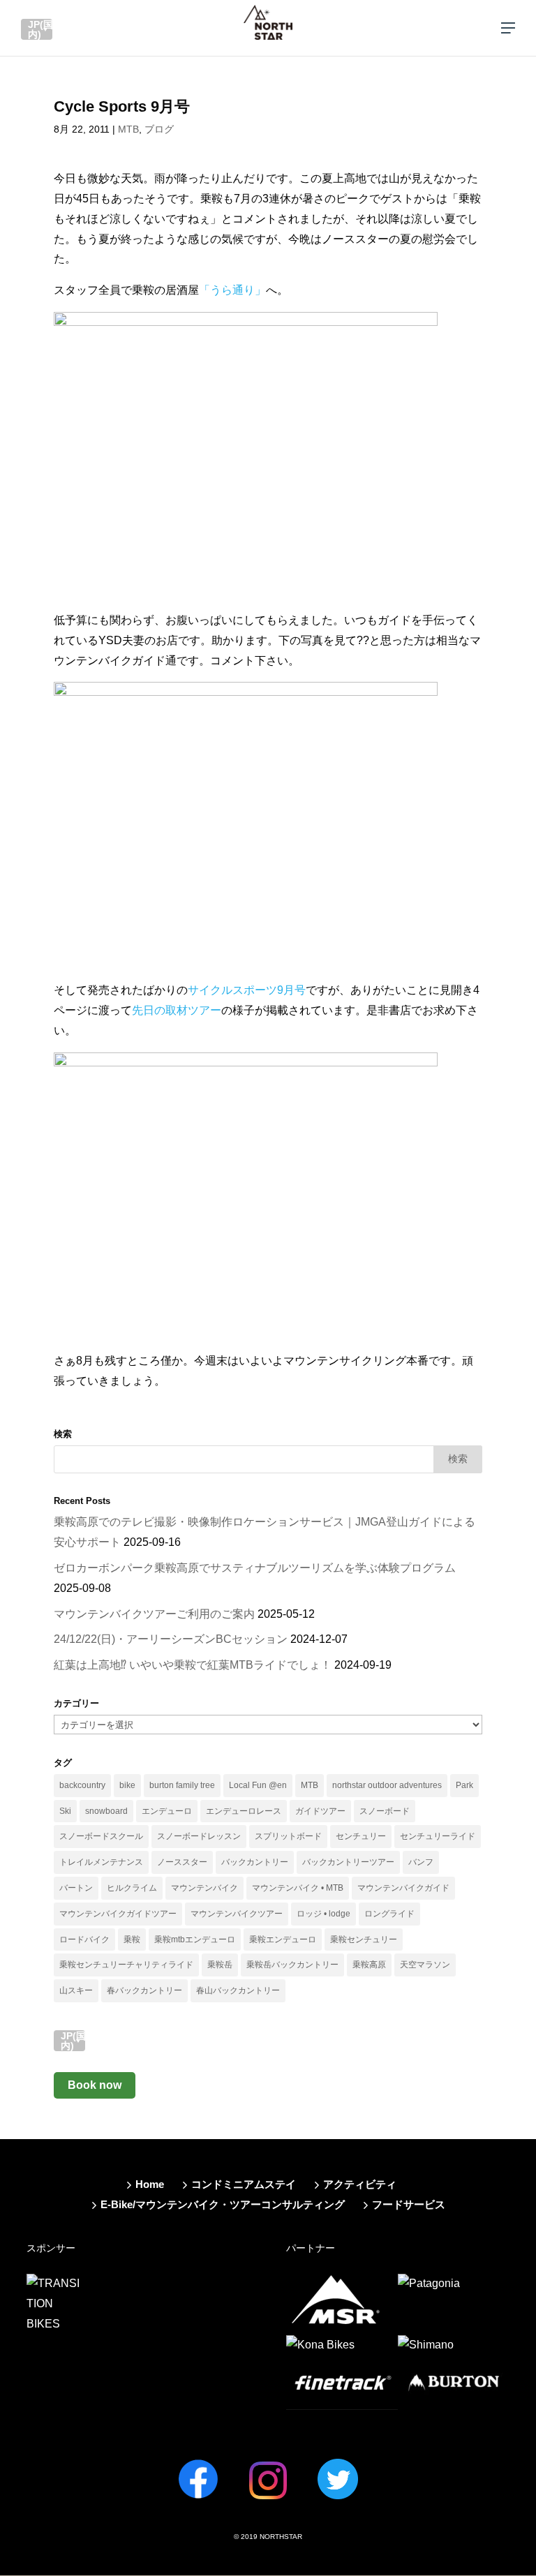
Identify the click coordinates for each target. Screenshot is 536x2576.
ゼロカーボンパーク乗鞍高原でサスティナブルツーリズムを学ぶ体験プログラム (255, 1568)
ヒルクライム (132, 1888)
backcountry (82, 1785)
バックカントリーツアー (348, 1862)
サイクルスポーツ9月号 (247, 990)
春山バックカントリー (238, 1990)
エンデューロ (167, 1811)
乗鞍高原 (369, 1965)
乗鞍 (132, 1940)
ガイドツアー (320, 1811)
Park (464, 1785)
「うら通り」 (232, 290)
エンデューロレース (244, 1811)
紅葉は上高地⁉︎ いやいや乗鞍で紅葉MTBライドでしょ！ (193, 1665)
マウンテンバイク (204, 1888)
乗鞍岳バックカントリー (292, 1965)
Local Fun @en (258, 1785)
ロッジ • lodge (323, 1914)
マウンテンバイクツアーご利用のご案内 (154, 1614)
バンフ (421, 1862)
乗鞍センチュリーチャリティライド (126, 1965)
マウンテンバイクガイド (403, 1888)
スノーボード (385, 1811)
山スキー (76, 1990)
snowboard (106, 1811)
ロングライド (389, 1914)
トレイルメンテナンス (101, 1862)
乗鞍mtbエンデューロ (195, 1940)
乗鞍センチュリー (364, 1940)
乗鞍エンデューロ (283, 1940)
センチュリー (361, 1836)
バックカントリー (255, 1862)
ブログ (159, 129)
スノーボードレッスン (199, 1836)
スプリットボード (288, 1836)
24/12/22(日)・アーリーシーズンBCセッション (171, 1639)
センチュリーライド (438, 1836)
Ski (65, 1811)
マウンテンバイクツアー (237, 1914)
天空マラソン (425, 1965)
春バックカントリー (144, 1990)
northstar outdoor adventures (387, 1785)
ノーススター (182, 1862)
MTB (128, 129)
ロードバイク (84, 1940)
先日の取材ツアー (177, 1010)
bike (127, 1785)
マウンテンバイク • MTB (298, 1888)
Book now (95, 2085)
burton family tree (182, 1785)
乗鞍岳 (220, 1965)
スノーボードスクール (101, 1836)
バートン (76, 1888)
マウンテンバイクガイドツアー (118, 1914)
